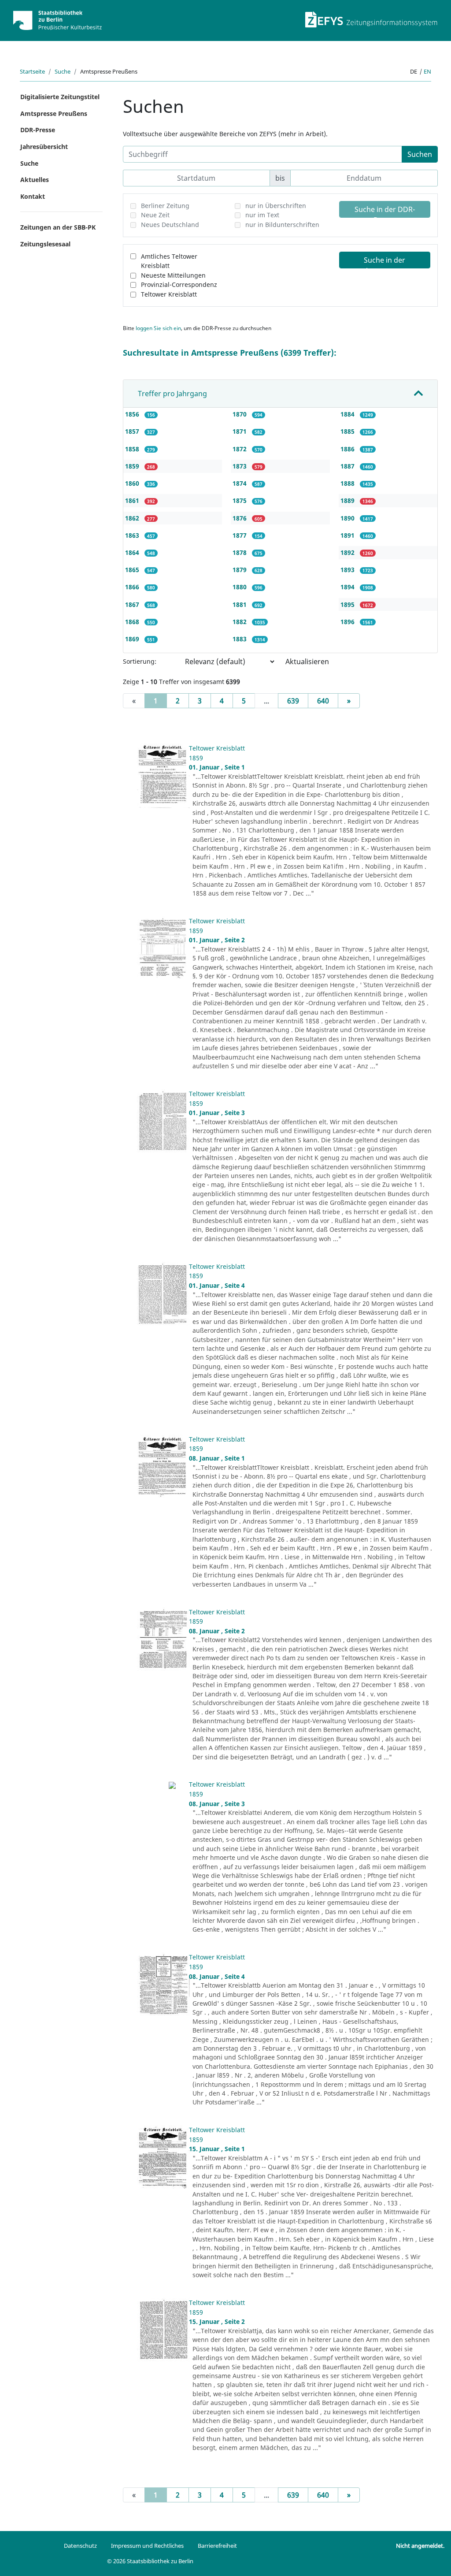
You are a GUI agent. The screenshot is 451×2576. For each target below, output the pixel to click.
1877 (240, 535)
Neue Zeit (155, 215)
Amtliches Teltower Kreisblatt (169, 261)
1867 (133, 604)
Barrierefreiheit (217, 2546)
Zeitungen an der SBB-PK (58, 227)
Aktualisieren (307, 662)
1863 (133, 535)
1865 (133, 570)
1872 (240, 449)
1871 (240, 431)
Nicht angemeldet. (420, 2546)
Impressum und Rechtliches (147, 2546)
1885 (348, 431)
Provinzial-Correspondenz (179, 284)
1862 (133, 518)
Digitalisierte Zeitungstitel (60, 97)
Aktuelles (35, 180)
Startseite (32, 71)
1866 (133, 587)
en (427, 71)
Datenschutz (80, 2546)
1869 (133, 639)
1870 (240, 414)
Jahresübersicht (44, 147)
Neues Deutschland (170, 225)
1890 (348, 518)
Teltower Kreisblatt (169, 294)
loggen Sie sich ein (158, 328)
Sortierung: (140, 661)
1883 (240, 639)
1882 (240, 622)
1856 (133, 414)
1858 (133, 449)
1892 (348, 552)
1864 (133, 552)
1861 (133, 500)
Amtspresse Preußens (54, 113)
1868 (133, 622)
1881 (240, 604)
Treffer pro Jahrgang (172, 394)
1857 (133, 431)
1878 (240, 552)
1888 (348, 483)
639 (293, 701)
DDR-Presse (38, 130)
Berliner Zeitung (165, 206)
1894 (348, 587)
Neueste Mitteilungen (173, 275)
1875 (240, 500)
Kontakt (33, 196)
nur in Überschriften (276, 206)
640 (323, 701)
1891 (348, 535)
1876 (240, 518)
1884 (348, 414)
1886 (348, 449)
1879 (240, 570)
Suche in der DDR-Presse (385, 211)
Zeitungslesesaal (45, 244)
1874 (240, 483)
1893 (348, 570)
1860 (133, 483)
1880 (240, 587)
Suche (63, 71)
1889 (348, 500)
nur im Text (262, 215)
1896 (348, 622)
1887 (348, 466)
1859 (133, 466)
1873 (240, 466)
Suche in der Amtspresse (384, 262)
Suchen (420, 154)
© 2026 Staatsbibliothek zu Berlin (150, 2561)
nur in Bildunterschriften (282, 225)
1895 (348, 604)
